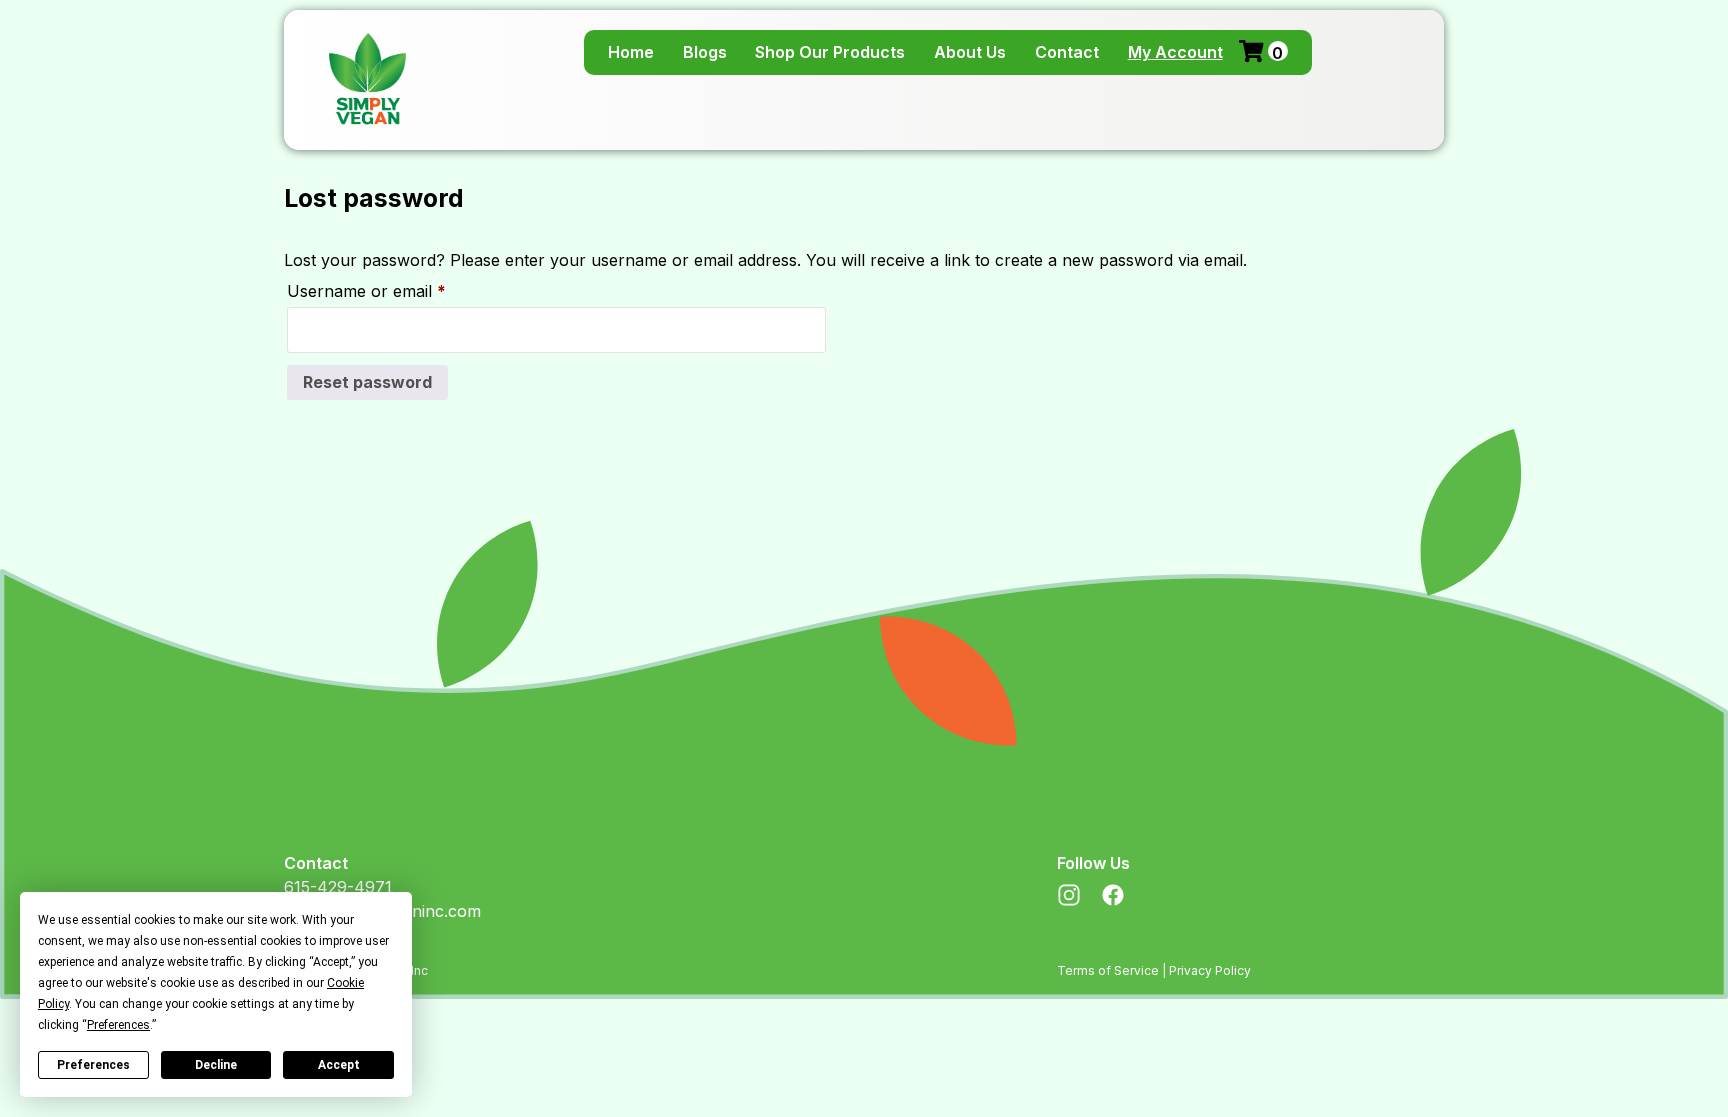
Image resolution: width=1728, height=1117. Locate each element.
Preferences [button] (118, 1025)
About (970, 52)
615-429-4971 (338, 887)
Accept (339, 1065)
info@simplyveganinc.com (382, 911)
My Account (1175, 52)
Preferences (93, 1065)
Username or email (399, 290)
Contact (1067, 52)
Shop (830, 52)
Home (631, 52)
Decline (216, 1065)
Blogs (705, 52)
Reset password (367, 382)
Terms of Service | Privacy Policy (1154, 970)
